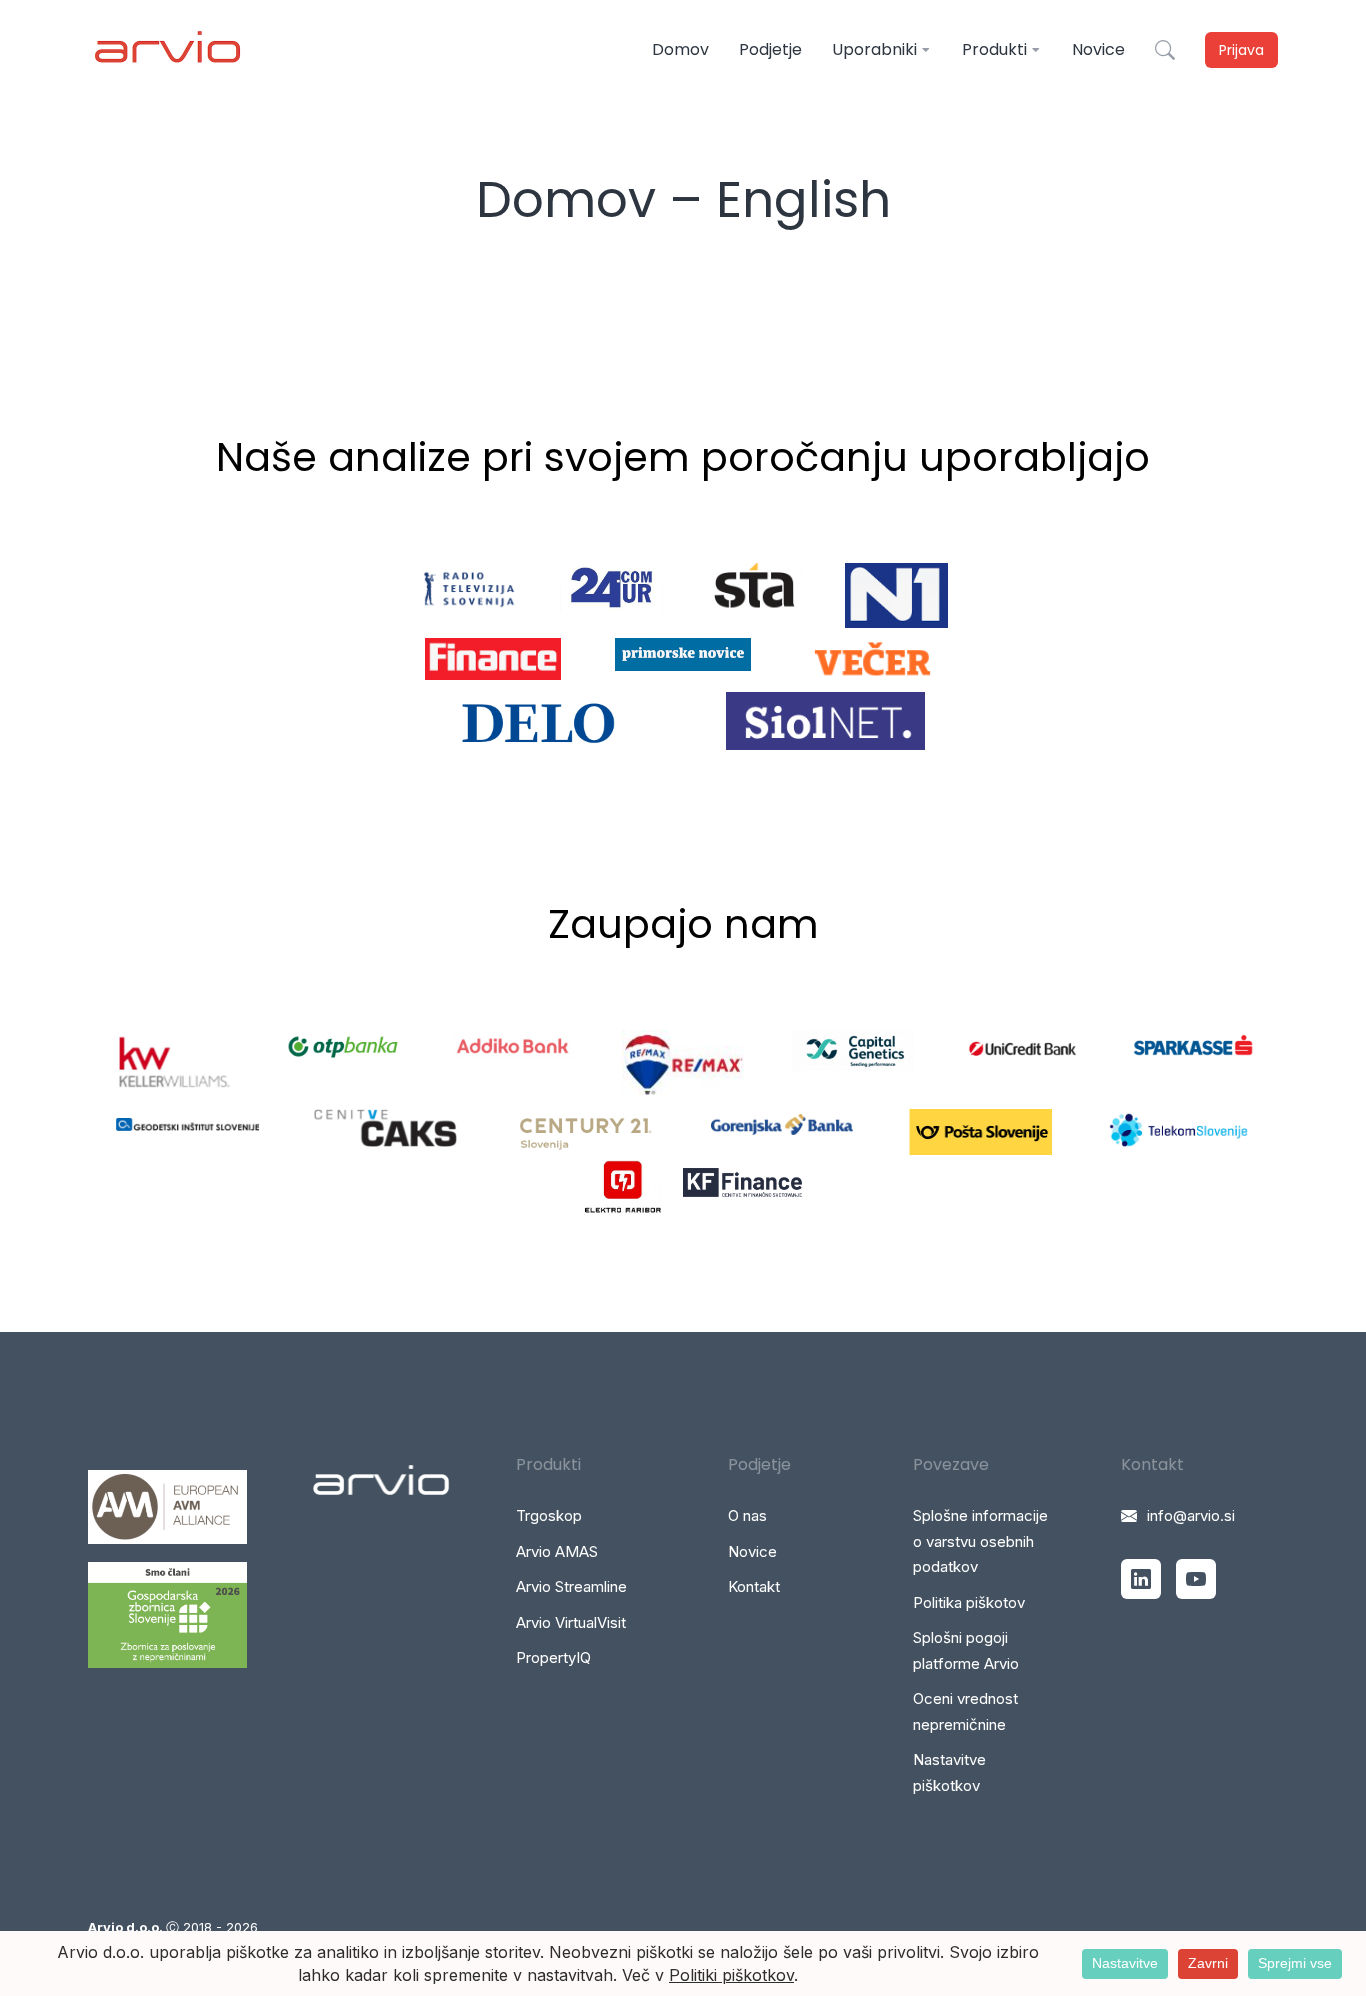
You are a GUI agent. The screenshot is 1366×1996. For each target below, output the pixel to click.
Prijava (1241, 50)
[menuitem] (680, 50)
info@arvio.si (1191, 1515)
